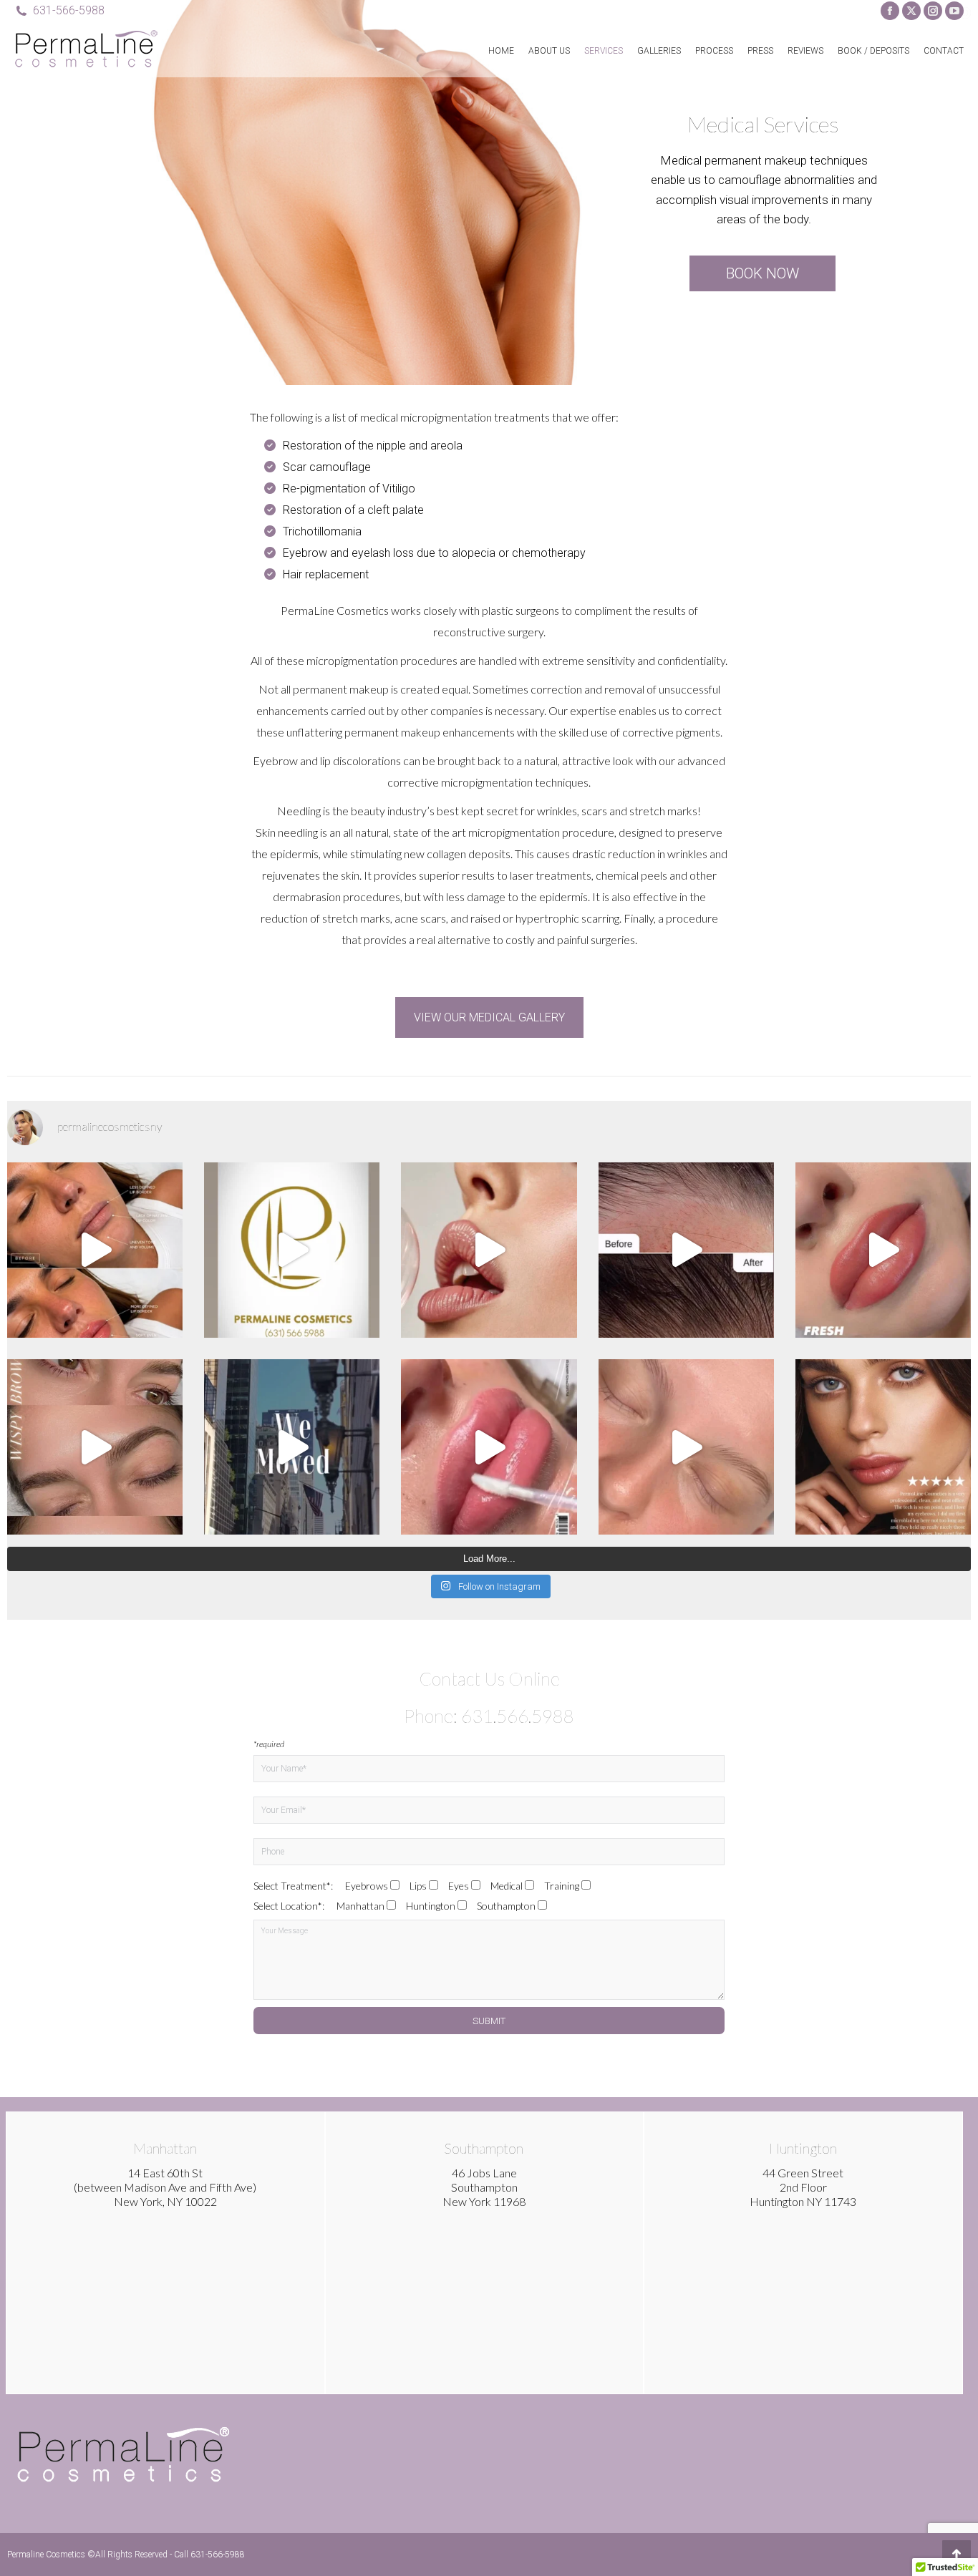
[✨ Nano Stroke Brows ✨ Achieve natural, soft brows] (686, 1447)
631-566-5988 (69, 10)
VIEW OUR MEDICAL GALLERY (489, 1017)
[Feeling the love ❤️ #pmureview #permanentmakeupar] (883, 1447)
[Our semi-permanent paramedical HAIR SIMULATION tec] (686, 1250)
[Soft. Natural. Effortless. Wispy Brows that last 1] (95, 1447)
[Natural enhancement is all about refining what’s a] (95, 1250)
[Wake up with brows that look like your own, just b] (292, 1250)
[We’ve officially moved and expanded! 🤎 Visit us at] (292, 1447)
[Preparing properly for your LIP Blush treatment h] (489, 1250)
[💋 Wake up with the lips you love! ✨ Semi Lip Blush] (489, 1447)
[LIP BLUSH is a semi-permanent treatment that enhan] (883, 1250)
